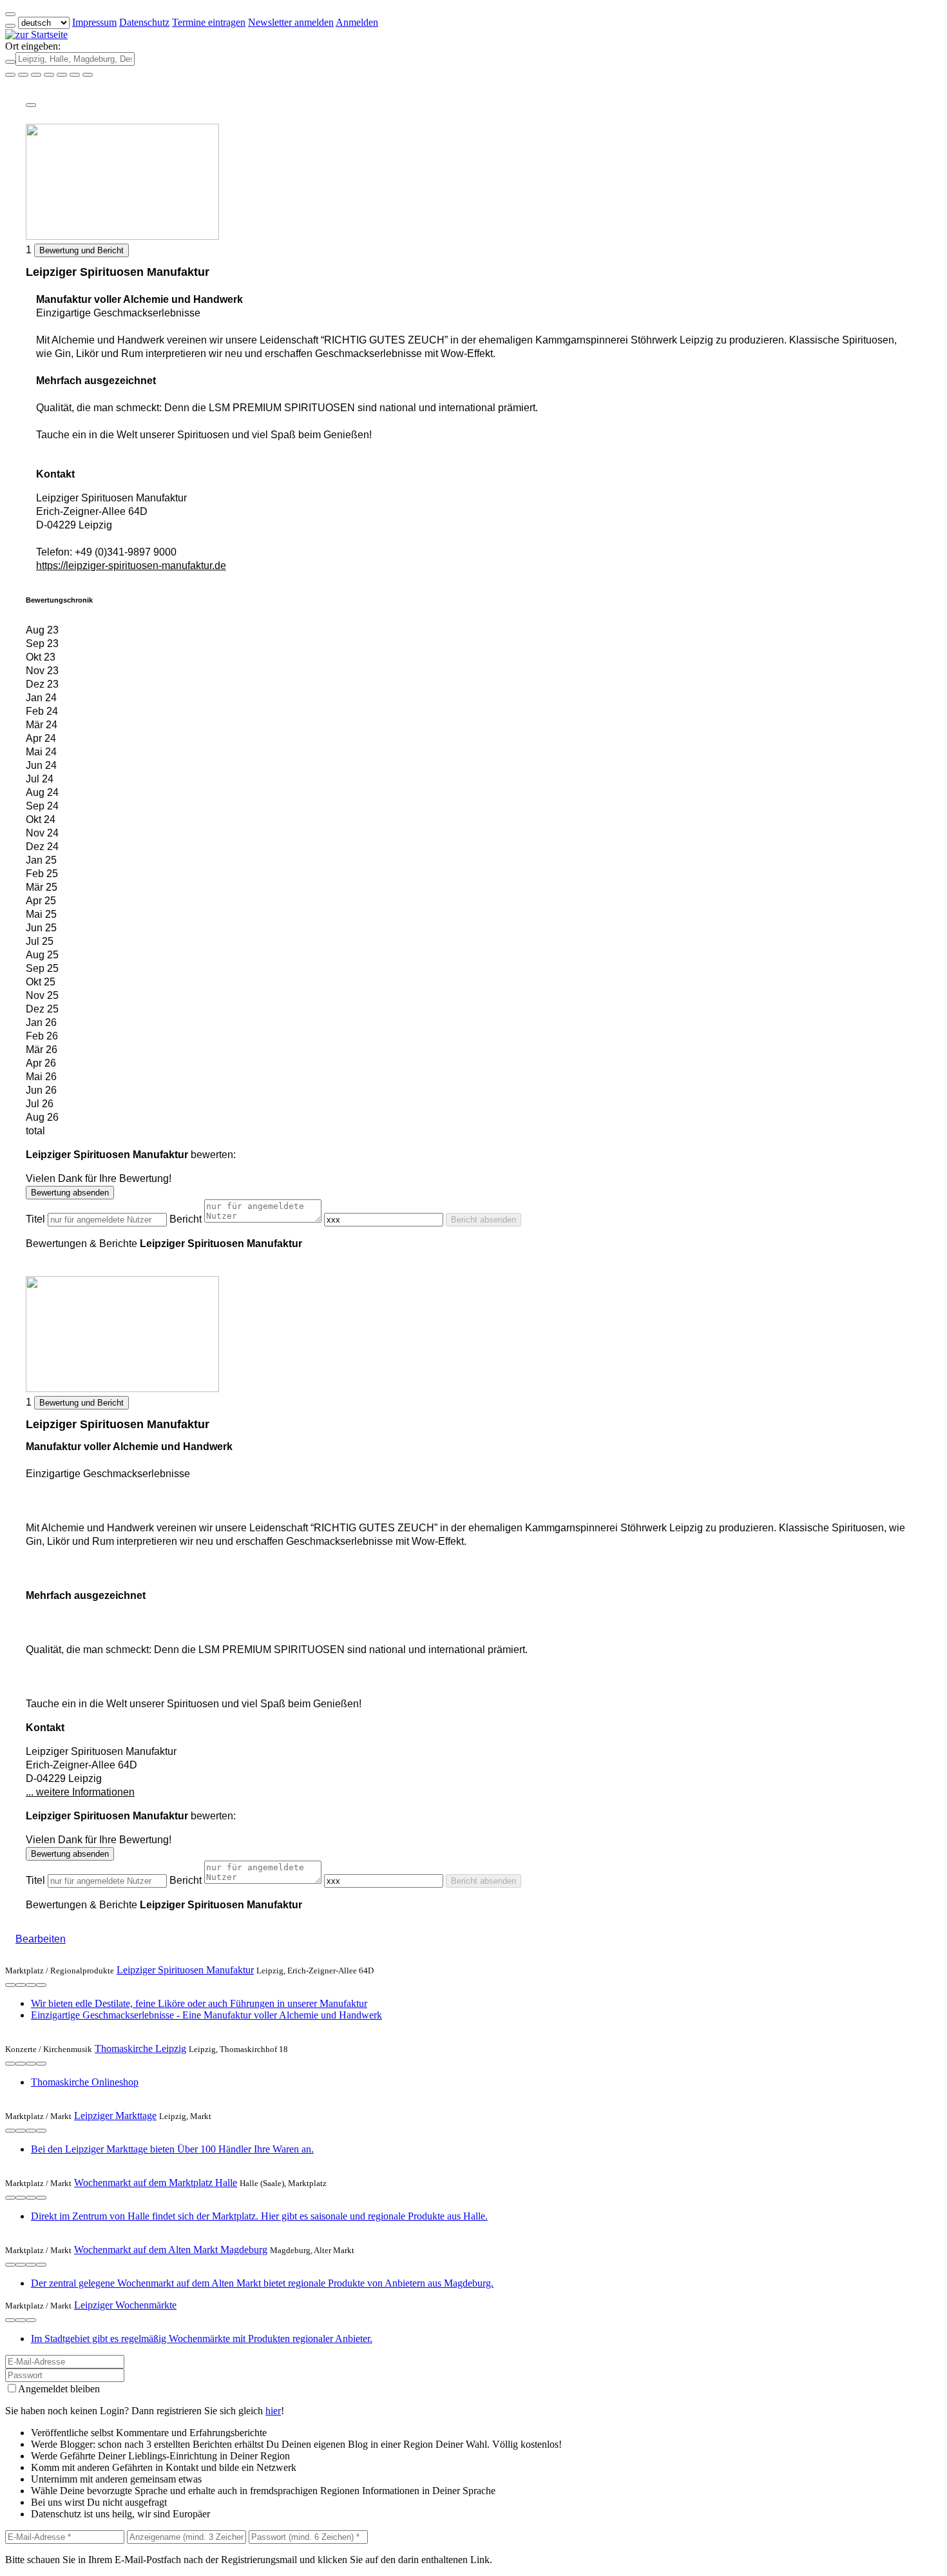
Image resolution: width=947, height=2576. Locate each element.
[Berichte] (41, 1985)
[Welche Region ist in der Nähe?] (10, 75)
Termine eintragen (209, 22)
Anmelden (357, 22)
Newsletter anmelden (291, 22)
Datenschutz (144, 22)
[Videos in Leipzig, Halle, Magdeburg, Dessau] (36, 75)
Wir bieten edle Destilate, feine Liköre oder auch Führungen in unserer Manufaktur (199, 2003)
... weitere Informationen (80, 1792)
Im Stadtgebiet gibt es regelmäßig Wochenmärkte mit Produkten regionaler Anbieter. (202, 2339)
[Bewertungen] (31, 1985)
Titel (35, 1219)
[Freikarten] (23, 75)
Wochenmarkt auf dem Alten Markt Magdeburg (171, 2250)
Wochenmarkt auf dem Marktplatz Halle (156, 2183)
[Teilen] (31, 105)
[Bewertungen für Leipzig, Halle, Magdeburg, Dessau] (75, 75)
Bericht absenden (483, 1220)
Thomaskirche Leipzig (140, 2048)
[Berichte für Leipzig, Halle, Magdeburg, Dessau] (88, 75)
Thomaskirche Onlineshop (85, 2082)
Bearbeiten (41, 1939)
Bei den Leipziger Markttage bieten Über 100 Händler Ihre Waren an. (172, 2149)
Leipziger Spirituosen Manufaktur (185, 1970)
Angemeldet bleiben (59, 2389)
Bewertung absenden (70, 1193)
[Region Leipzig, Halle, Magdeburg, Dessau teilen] (62, 75)
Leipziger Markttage (115, 2116)
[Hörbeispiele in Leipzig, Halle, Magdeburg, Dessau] (49, 75)
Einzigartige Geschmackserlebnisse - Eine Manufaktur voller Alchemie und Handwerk (206, 2015)
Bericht (186, 1219)
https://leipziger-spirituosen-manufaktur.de (131, 566)
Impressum (94, 22)
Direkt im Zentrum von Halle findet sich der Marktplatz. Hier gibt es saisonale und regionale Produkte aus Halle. (259, 2216)
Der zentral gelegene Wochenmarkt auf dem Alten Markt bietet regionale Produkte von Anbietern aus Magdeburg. (262, 2283)
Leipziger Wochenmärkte (125, 2305)
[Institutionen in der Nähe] (10, 1985)
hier (273, 2411)
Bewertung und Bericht (81, 250)
